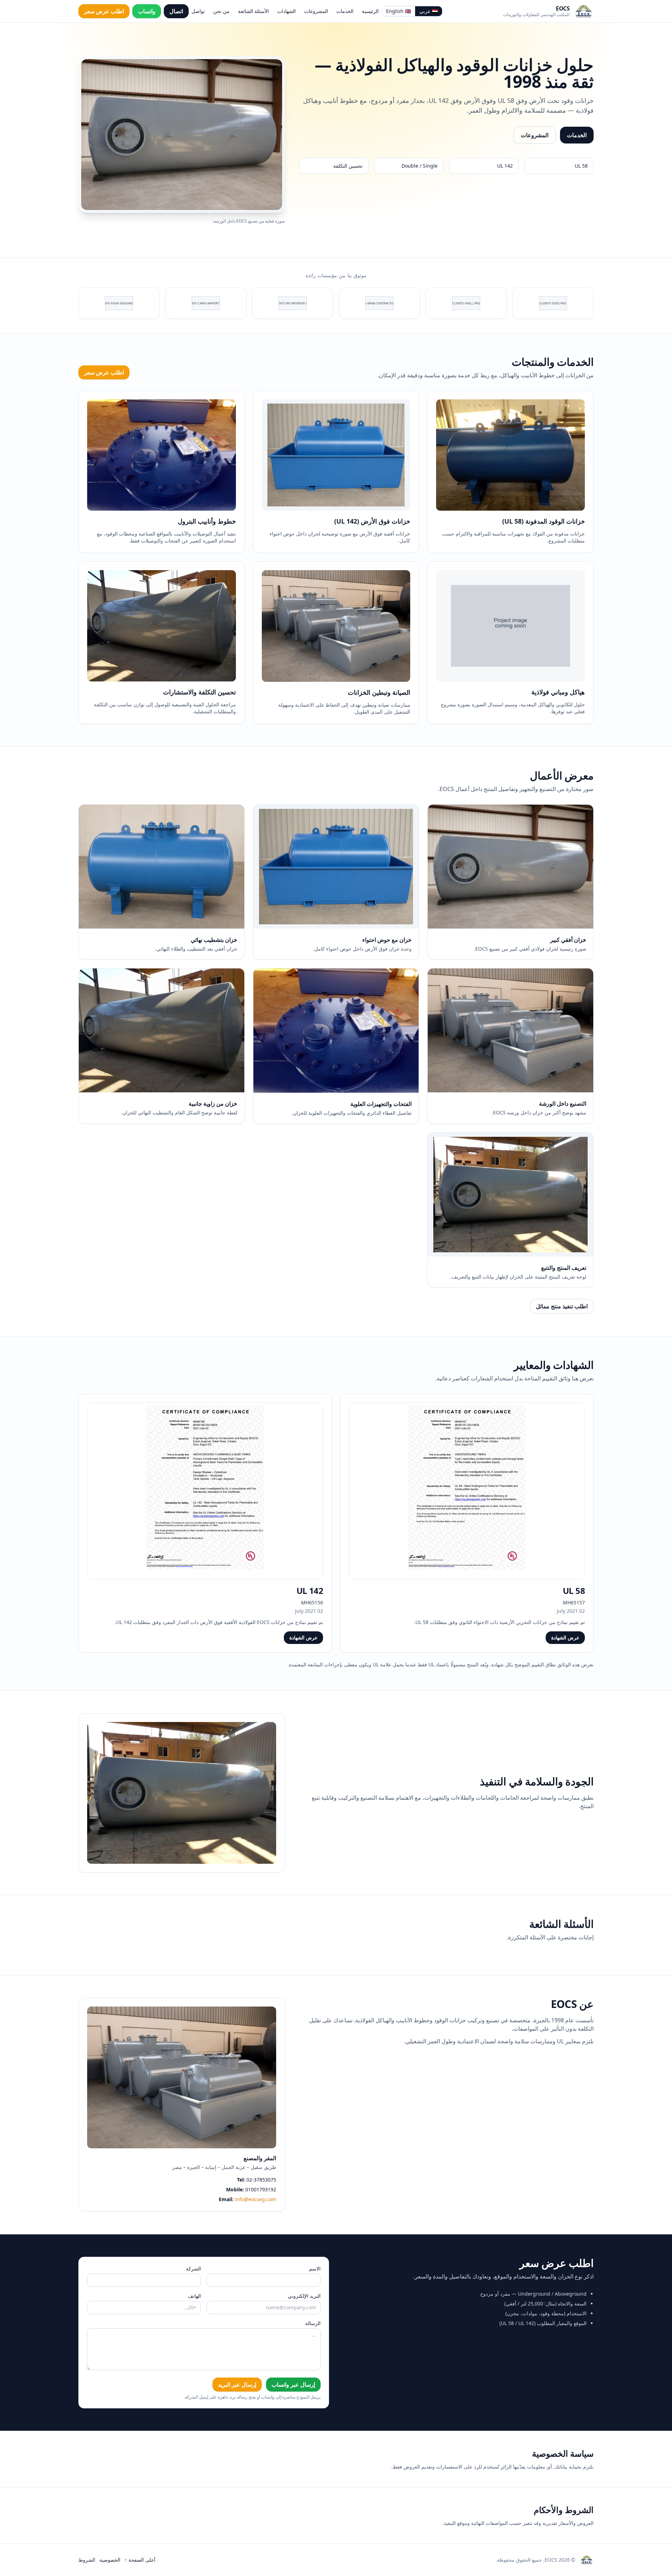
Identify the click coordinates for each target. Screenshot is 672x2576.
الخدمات (345, 11)
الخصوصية (110, 2560)
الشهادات (286, 11)
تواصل (198, 11)
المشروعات (316, 11)
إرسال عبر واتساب (293, 2385)
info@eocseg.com (255, 2199)
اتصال (176, 11)
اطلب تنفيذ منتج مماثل (562, 1306)
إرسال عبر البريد (237, 2385)
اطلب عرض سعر (104, 11)
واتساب (147, 11)
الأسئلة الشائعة (253, 11)
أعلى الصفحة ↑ (140, 2560)
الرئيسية (370, 11)
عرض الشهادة (565, 1637)
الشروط (87, 2560)
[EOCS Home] (584, 11)
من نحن (221, 11)
